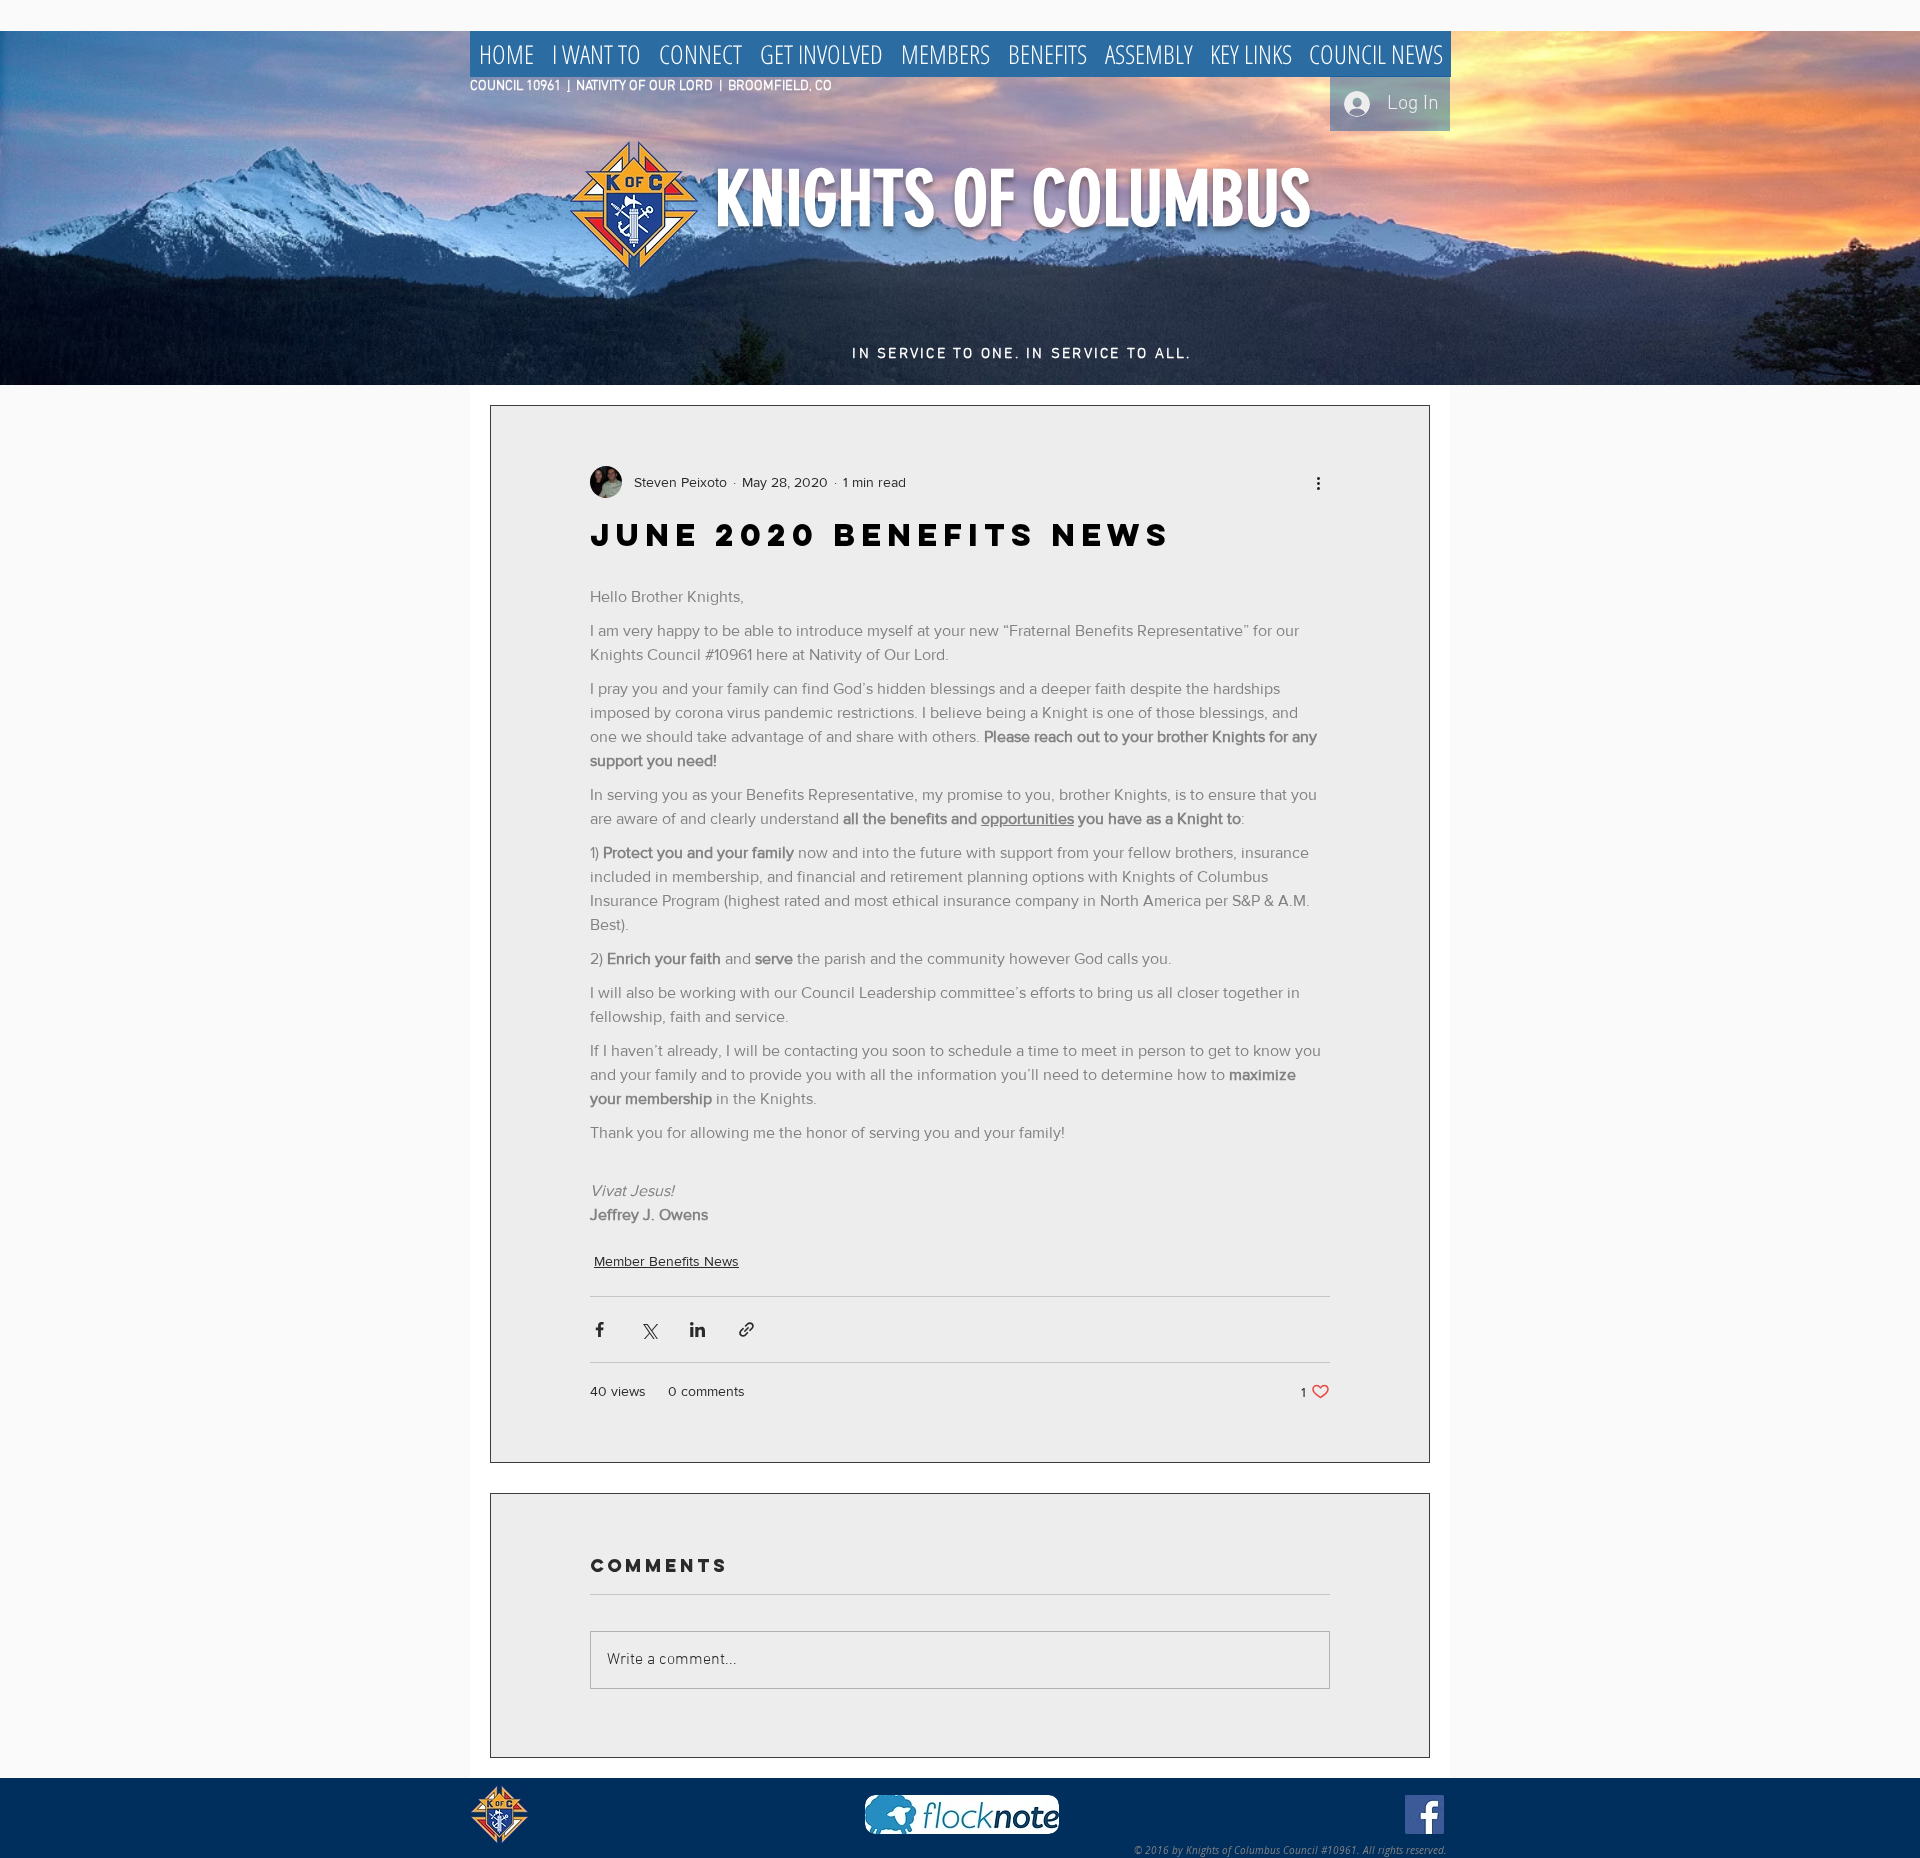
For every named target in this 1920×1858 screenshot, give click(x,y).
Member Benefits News (666, 1261)
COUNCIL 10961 (518, 86)
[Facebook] (1424, 1814)
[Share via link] (746, 1329)
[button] (596, 54)
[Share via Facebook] (599, 1329)
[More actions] (1318, 482)
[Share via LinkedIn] (697, 1329)
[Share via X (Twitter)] (648, 1329)
